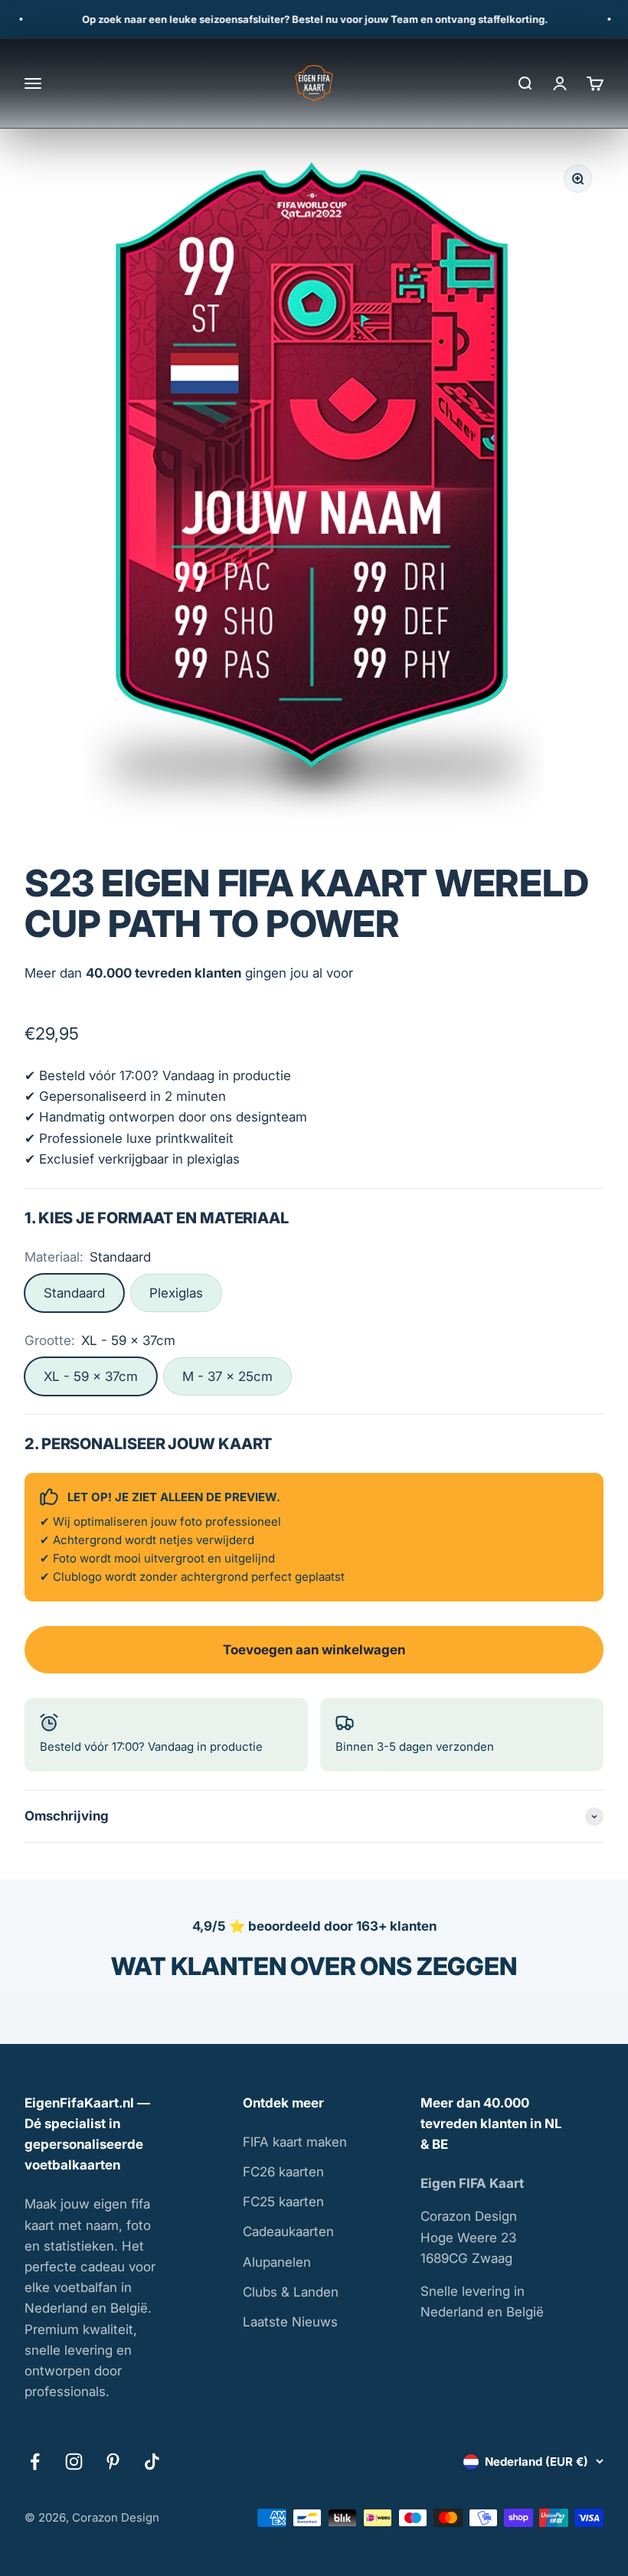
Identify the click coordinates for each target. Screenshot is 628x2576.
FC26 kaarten (283, 2172)
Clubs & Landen (291, 2292)
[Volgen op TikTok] (152, 2462)
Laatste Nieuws (290, 2322)
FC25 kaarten (283, 2202)
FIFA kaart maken (295, 2142)
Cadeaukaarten (288, 2232)
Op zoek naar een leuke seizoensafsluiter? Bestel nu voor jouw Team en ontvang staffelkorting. (299, 19)
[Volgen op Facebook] (35, 2462)
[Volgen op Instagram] (74, 2462)
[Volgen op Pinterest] (113, 2462)
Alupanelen (277, 2262)
